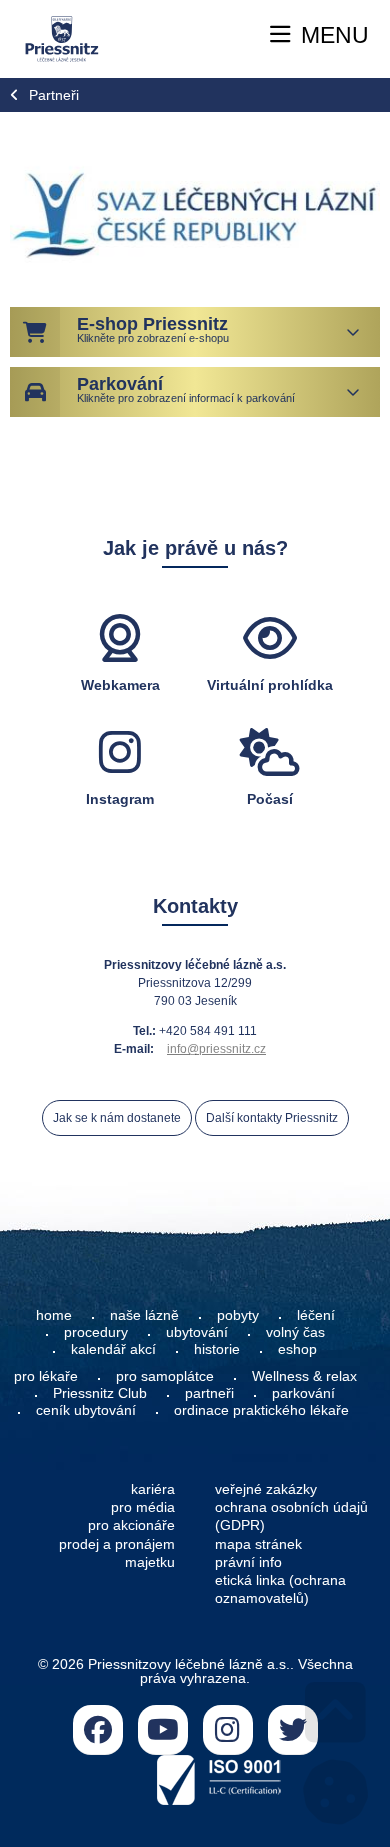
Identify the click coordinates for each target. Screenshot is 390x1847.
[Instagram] (228, 1730)
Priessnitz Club (100, 1393)
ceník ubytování (86, 1410)
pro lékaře (46, 1376)
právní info (248, 1562)
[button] (319, 35)
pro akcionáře (131, 1525)
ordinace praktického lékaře (263, 1410)
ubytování (197, 1332)
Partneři (54, 95)
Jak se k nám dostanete (117, 1118)
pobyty (238, 1315)
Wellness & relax (304, 1376)
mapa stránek (258, 1544)
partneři (209, 1393)
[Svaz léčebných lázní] (195, 214)
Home (62, 39)
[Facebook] (98, 1730)
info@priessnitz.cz (216, 1049)
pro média (143, 1507)
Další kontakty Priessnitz (272, 1118)
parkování (303, 1393)
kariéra (153, 1489)
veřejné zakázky (266, 1489)
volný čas (295, 1332)
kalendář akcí (113, 1349)
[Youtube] (163, 1730)
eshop (297, 1349)
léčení (316, 1315)
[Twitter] (293, 1730)
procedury (96, 1332)
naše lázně (144, 1315)
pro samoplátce (165, 1376)
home (54, 1315)
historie (217, 1349)
